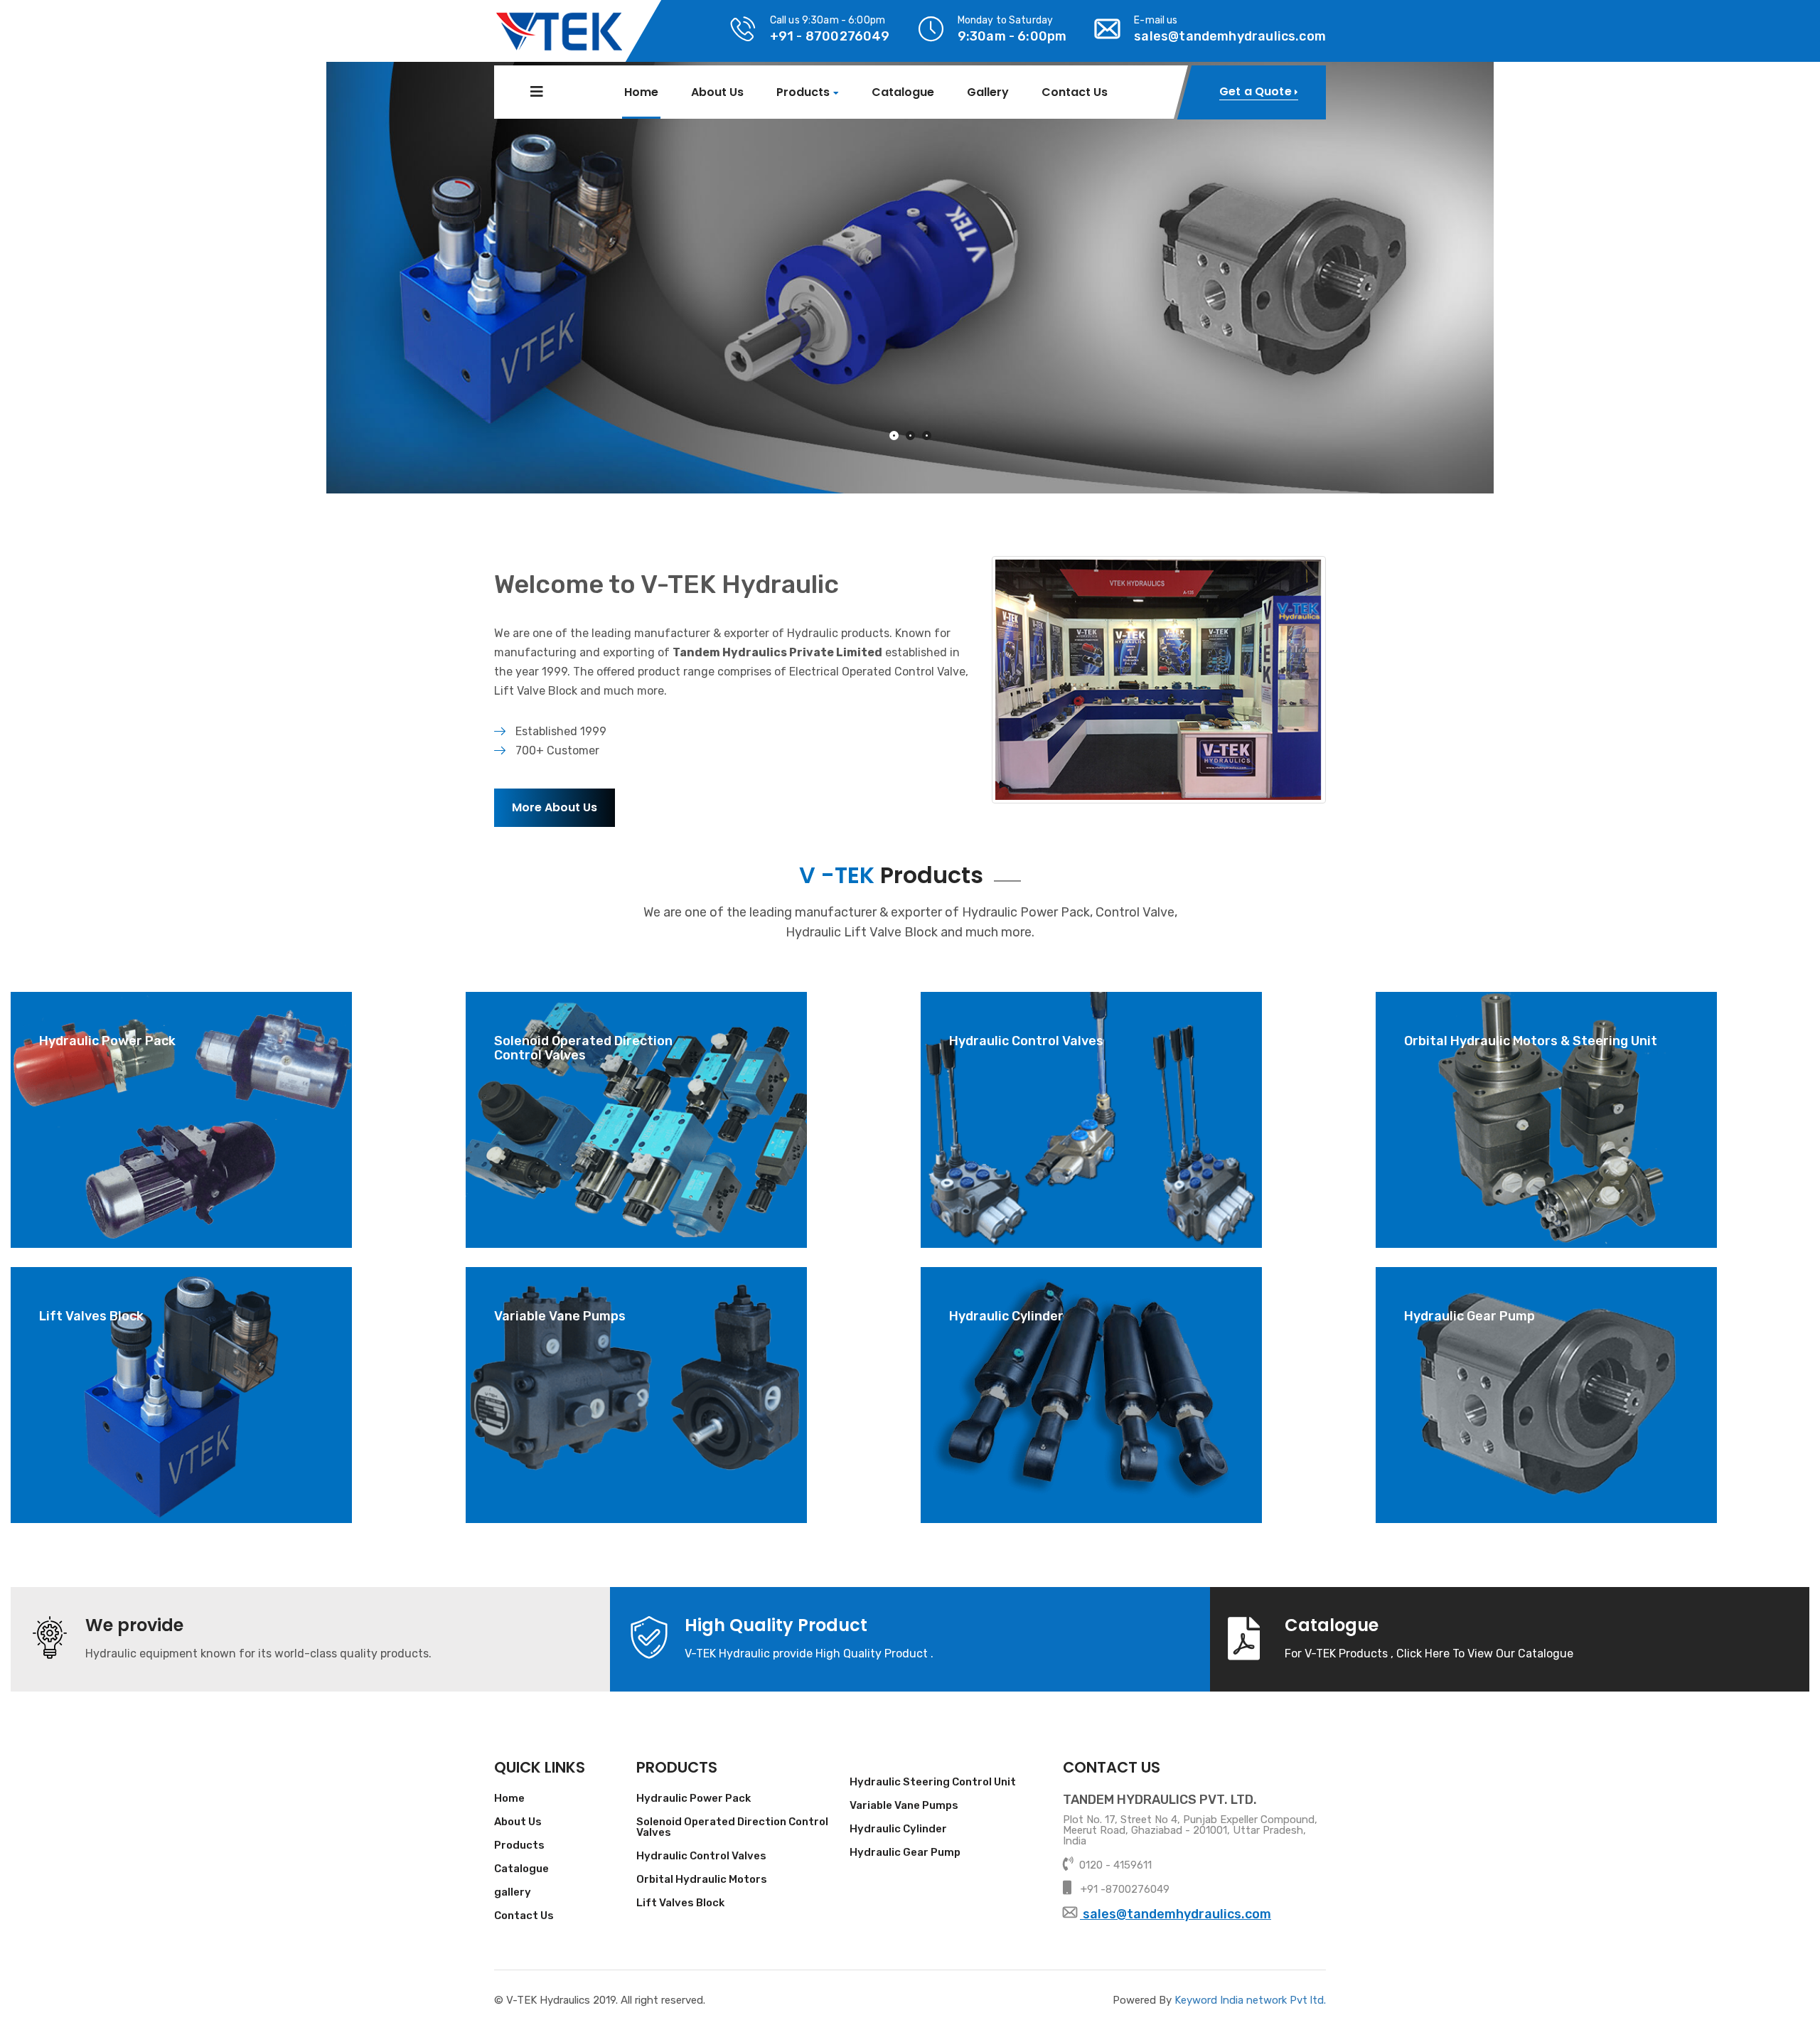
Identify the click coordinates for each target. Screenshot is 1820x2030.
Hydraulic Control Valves (701, 1857)
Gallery (988, 92)
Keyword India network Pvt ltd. (1250, 2000)
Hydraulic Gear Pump (905, 1853)
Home (641, 92)
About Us (717, 92)
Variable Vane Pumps (904, 1806)
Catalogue (903, 92)
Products (803, 93)
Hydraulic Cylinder (898, 1829)
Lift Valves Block (680, 1903)
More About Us (555, 807)
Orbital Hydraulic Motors (702, 1880)
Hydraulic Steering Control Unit (933, 1783)
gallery (513, 1893)
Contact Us (1075, 92)
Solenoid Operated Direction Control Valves (732, 1828)
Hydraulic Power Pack (694, 1799)
